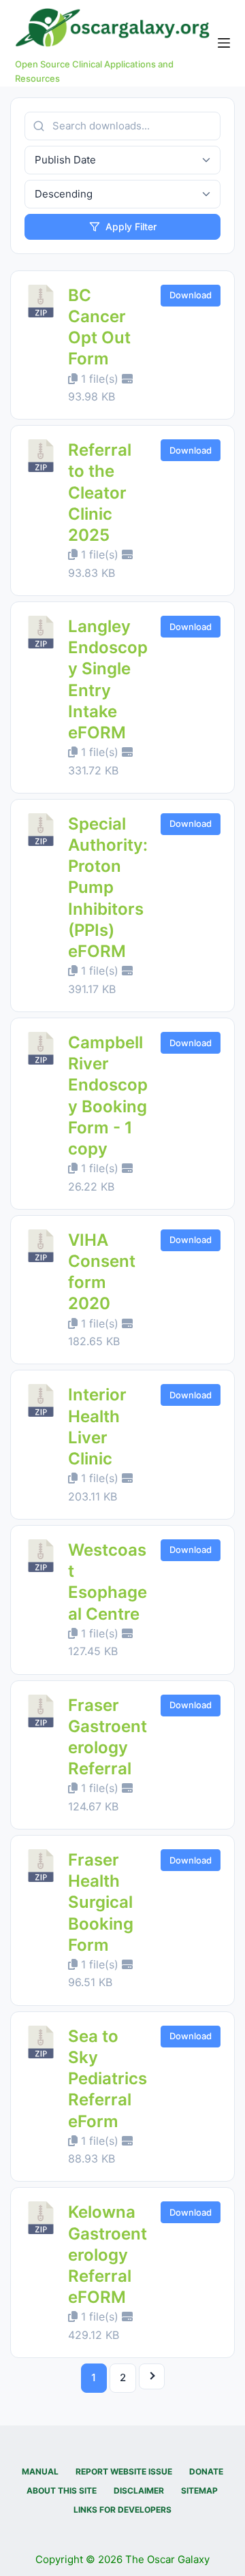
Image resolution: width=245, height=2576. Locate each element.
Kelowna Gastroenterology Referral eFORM (108, 2255)
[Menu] (224, 43)
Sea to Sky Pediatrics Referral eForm (108, 2079)
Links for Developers (122, 2510)
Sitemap (199, 2491)
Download (191, 295)
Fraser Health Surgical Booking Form (101, 1902)
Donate (206, 2471)
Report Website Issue (124, 2471)
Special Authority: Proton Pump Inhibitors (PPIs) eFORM (108, 888)
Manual (40, 2471)
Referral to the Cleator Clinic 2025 (100, 492)
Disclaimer (139, 2491)
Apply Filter (131, 226)
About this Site (62, 2491)
